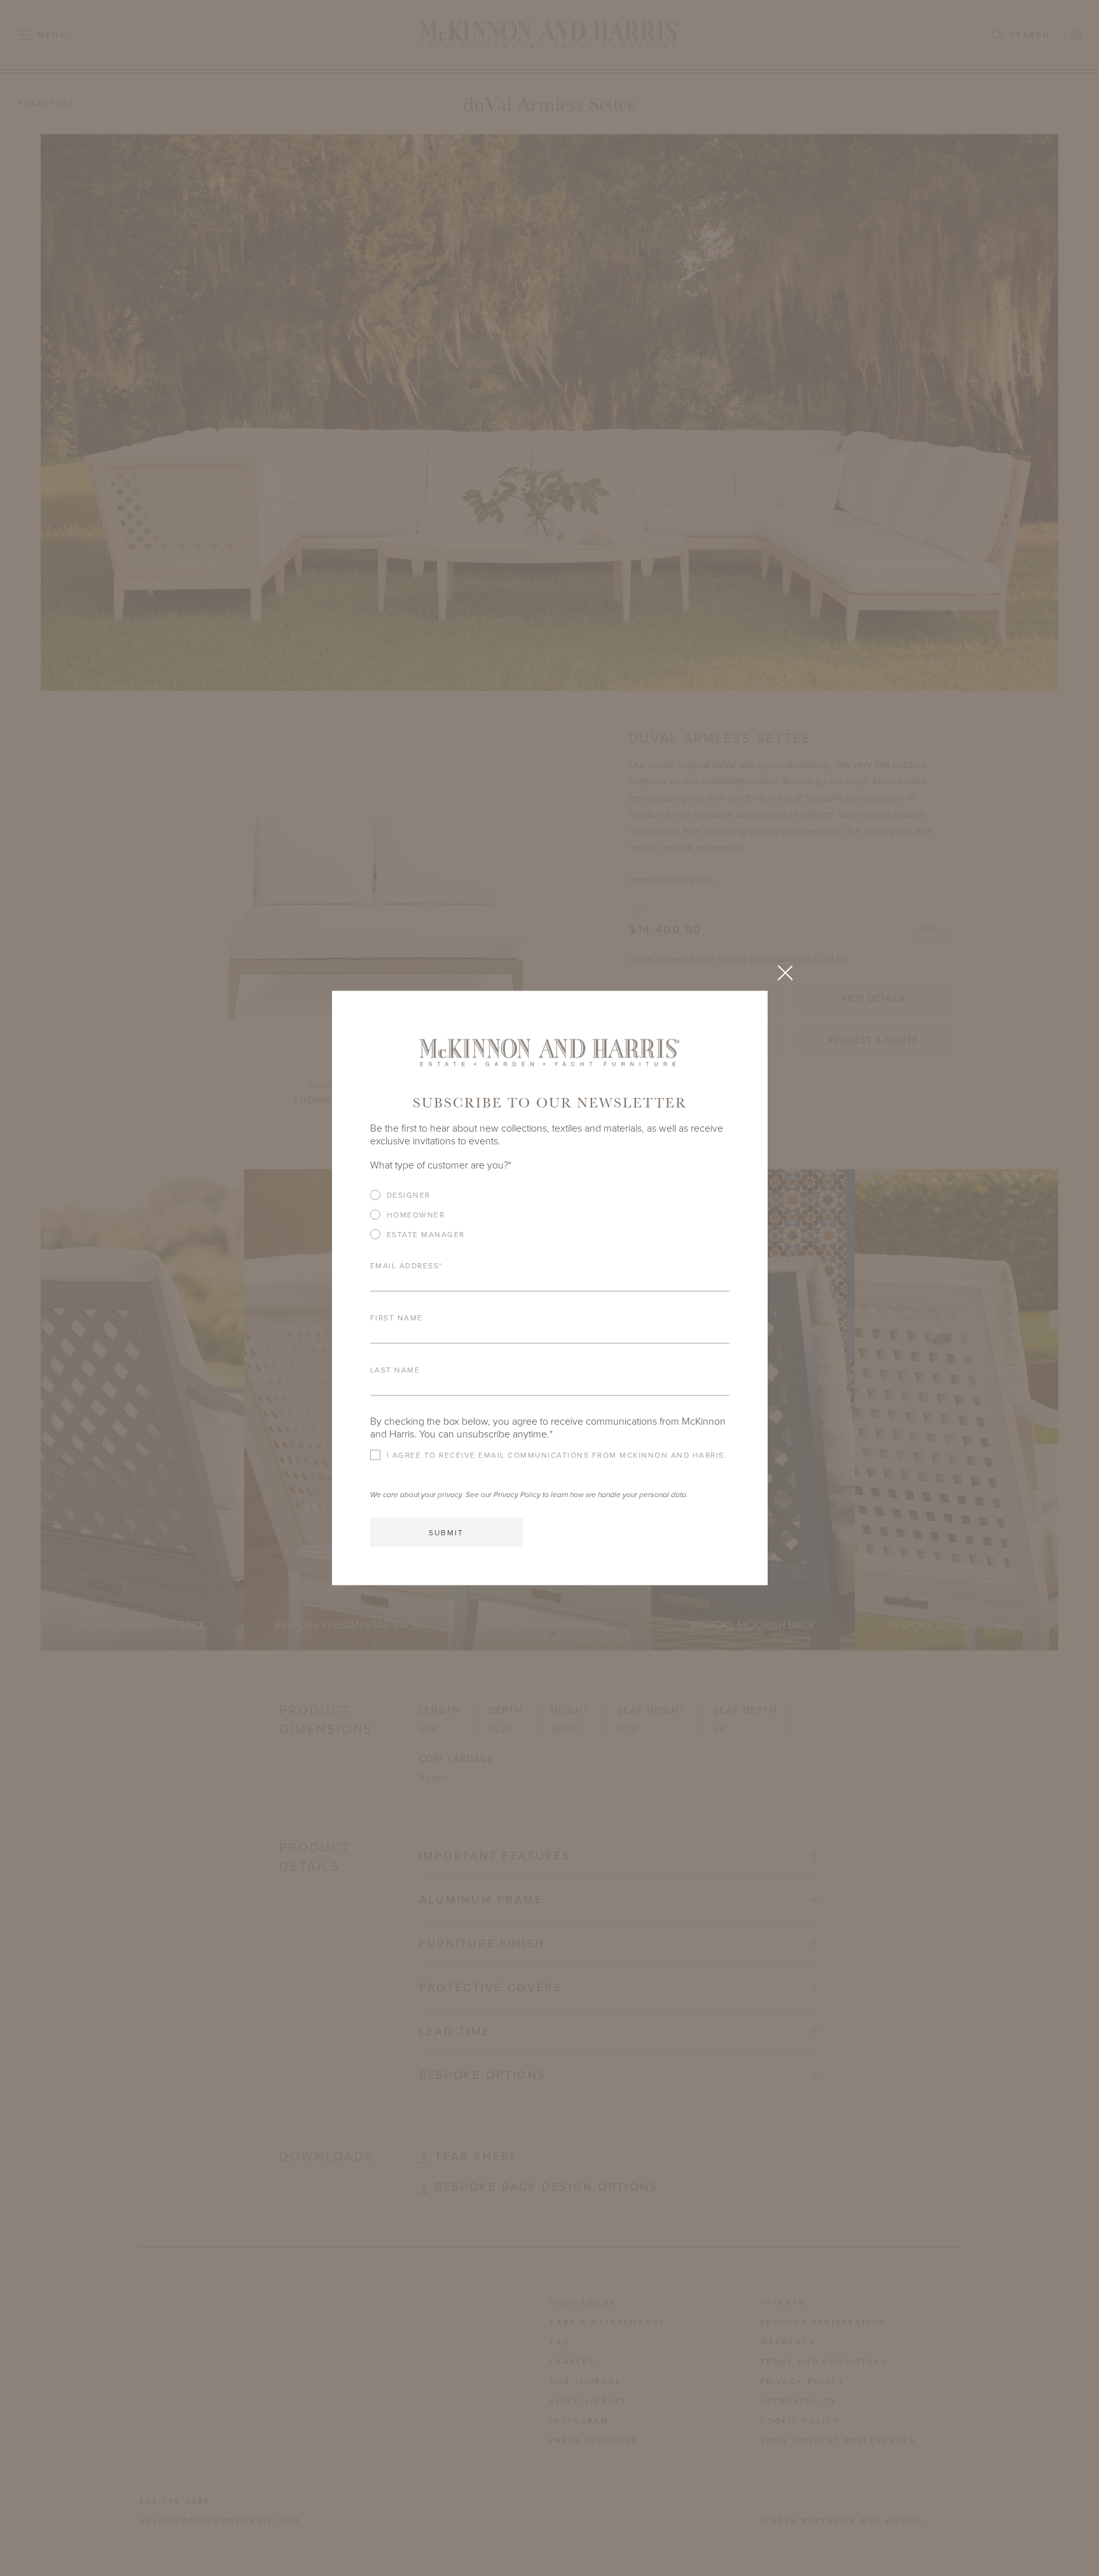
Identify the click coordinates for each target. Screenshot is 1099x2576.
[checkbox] (550, 1220)
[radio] (550, 1195)
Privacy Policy (517, 1495)
